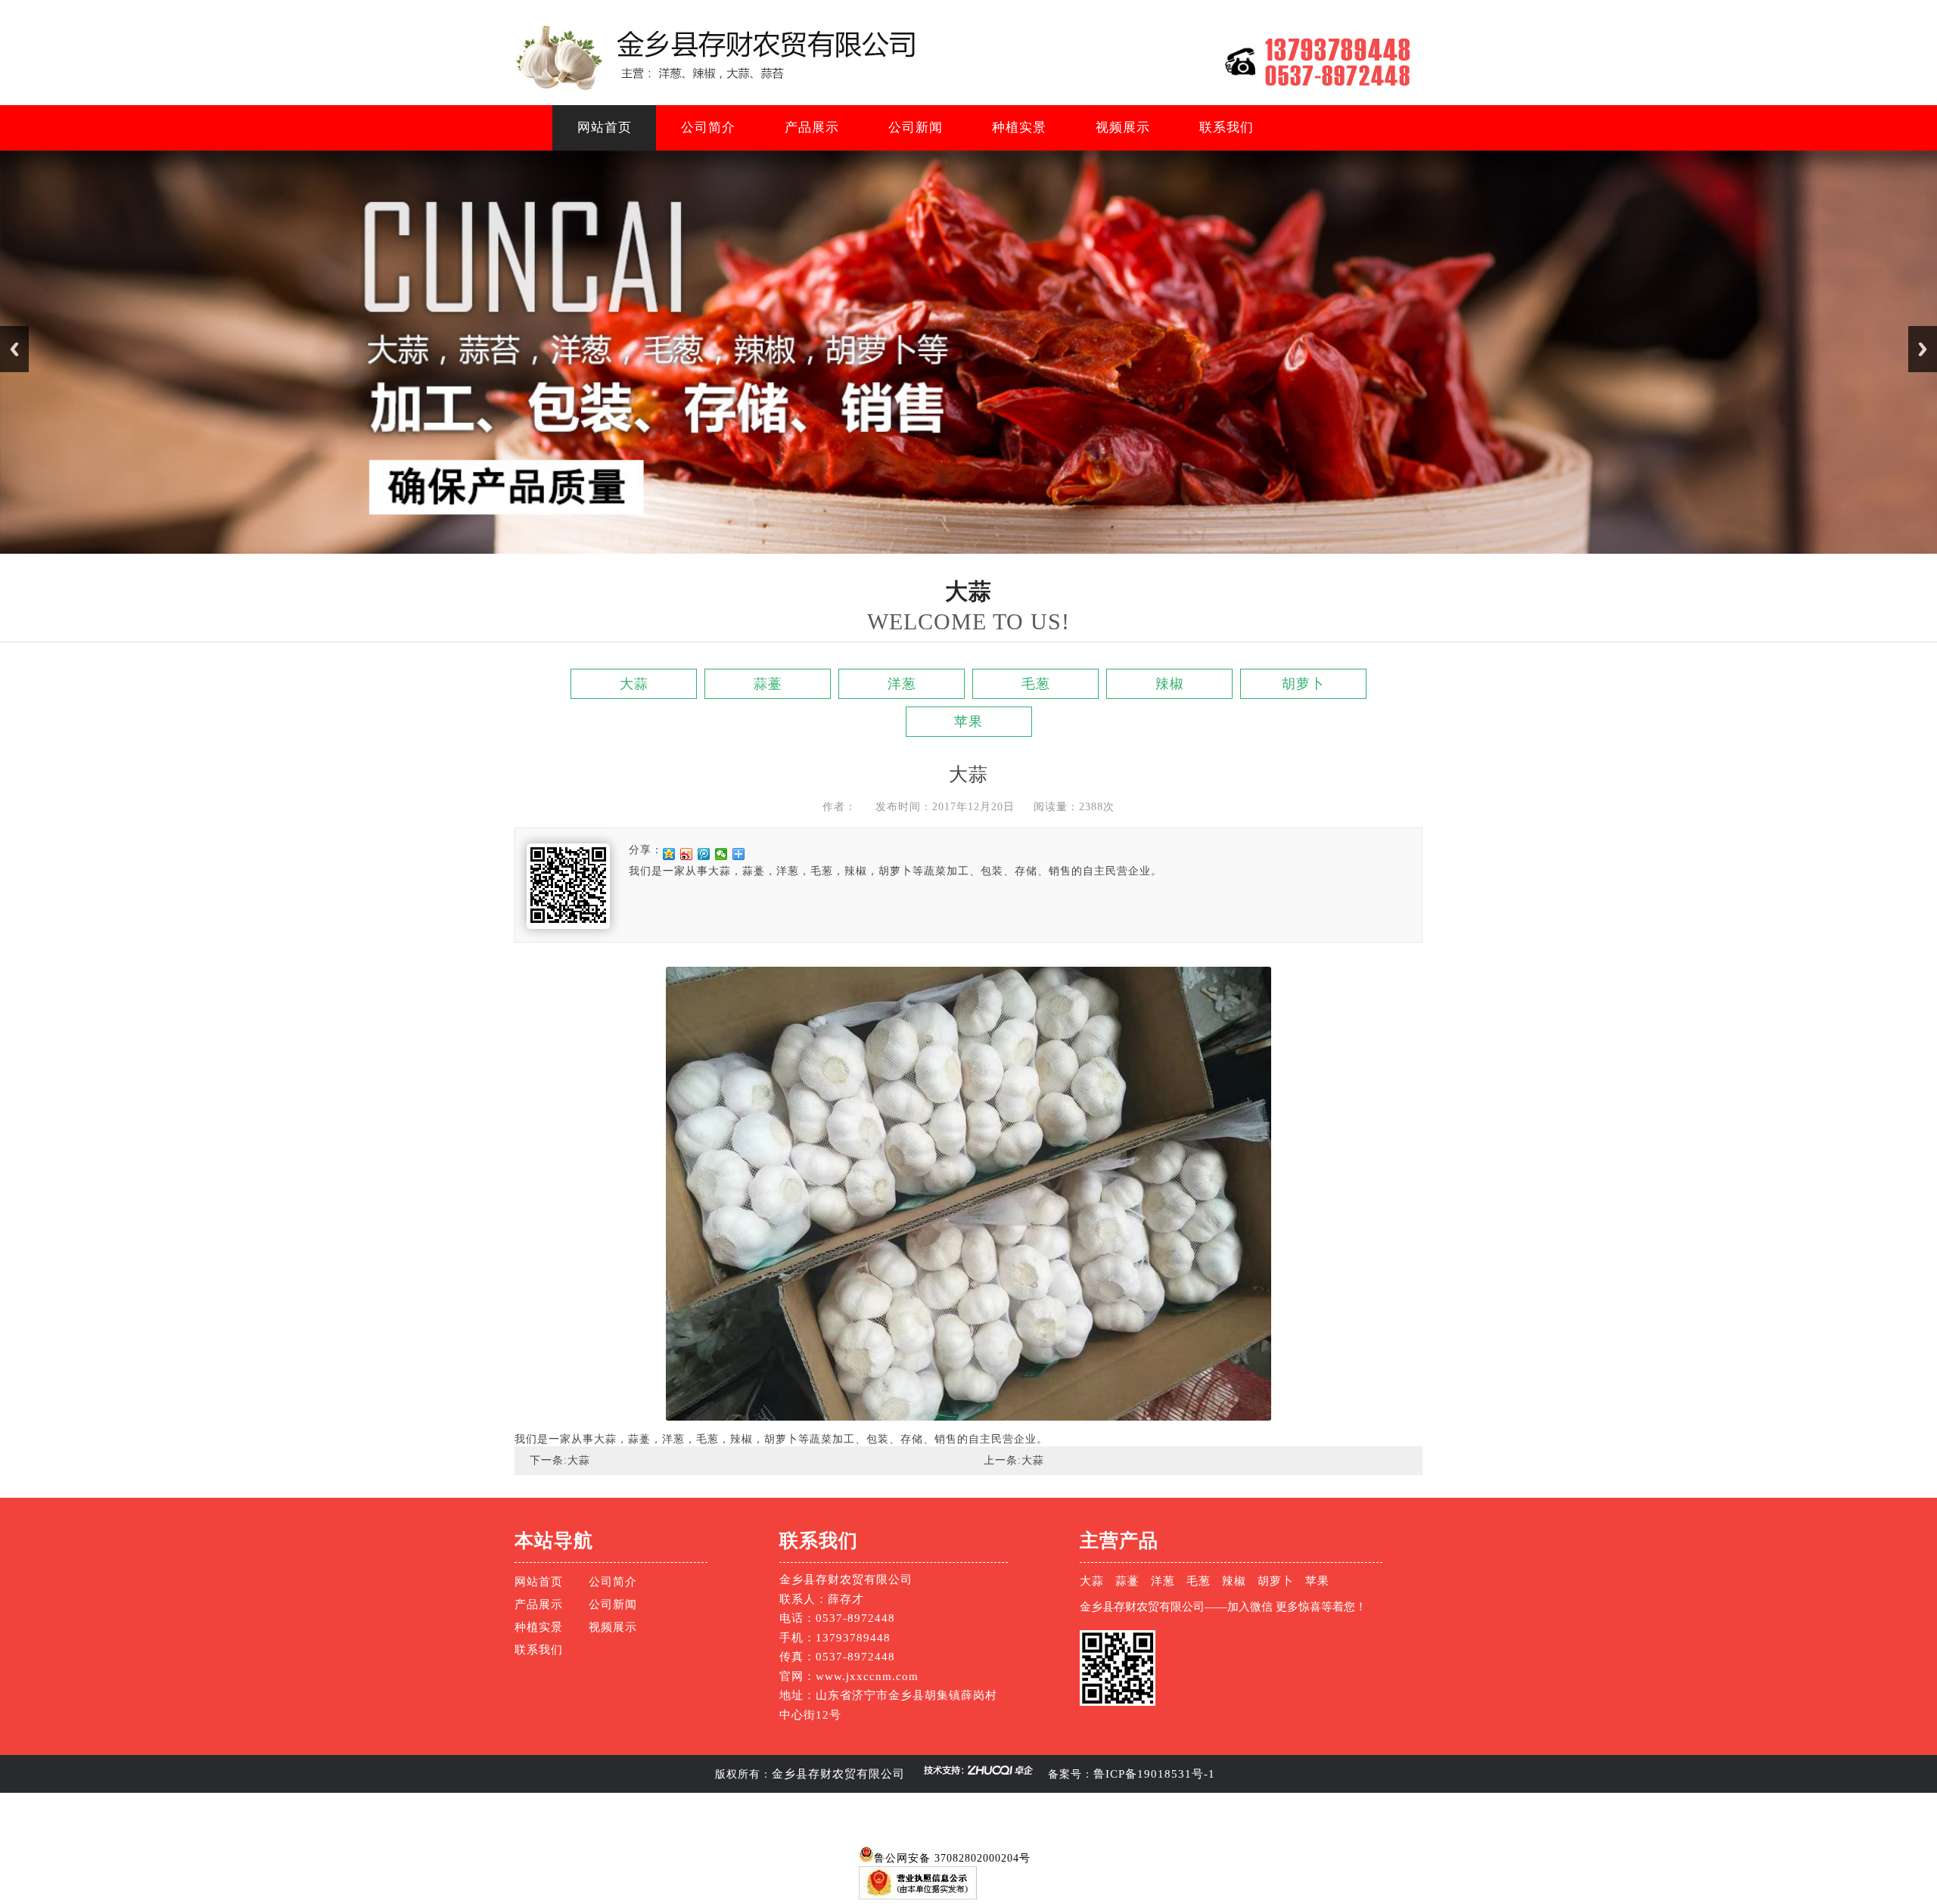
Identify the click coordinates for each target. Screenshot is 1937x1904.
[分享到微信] (721, 854)
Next (1923, 349)
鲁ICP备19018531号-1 (1154, 1774)
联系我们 (1227, 127)
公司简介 (708, 127)
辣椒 (1170, 684)
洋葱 (902, 684)
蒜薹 (768, 684)
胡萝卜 (1303, 684)
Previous (14, 349)
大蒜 (634, 684)
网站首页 (605, 127)
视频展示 (1123, 127)
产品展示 (812, 127)
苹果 (968, 722)
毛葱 (1036, 684)
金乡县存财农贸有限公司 (838, 1774)
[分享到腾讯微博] (704, 854)
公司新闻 (916, 127)
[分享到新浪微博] (687, 854)
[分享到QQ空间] (669, 854)
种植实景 (1019, 127)
